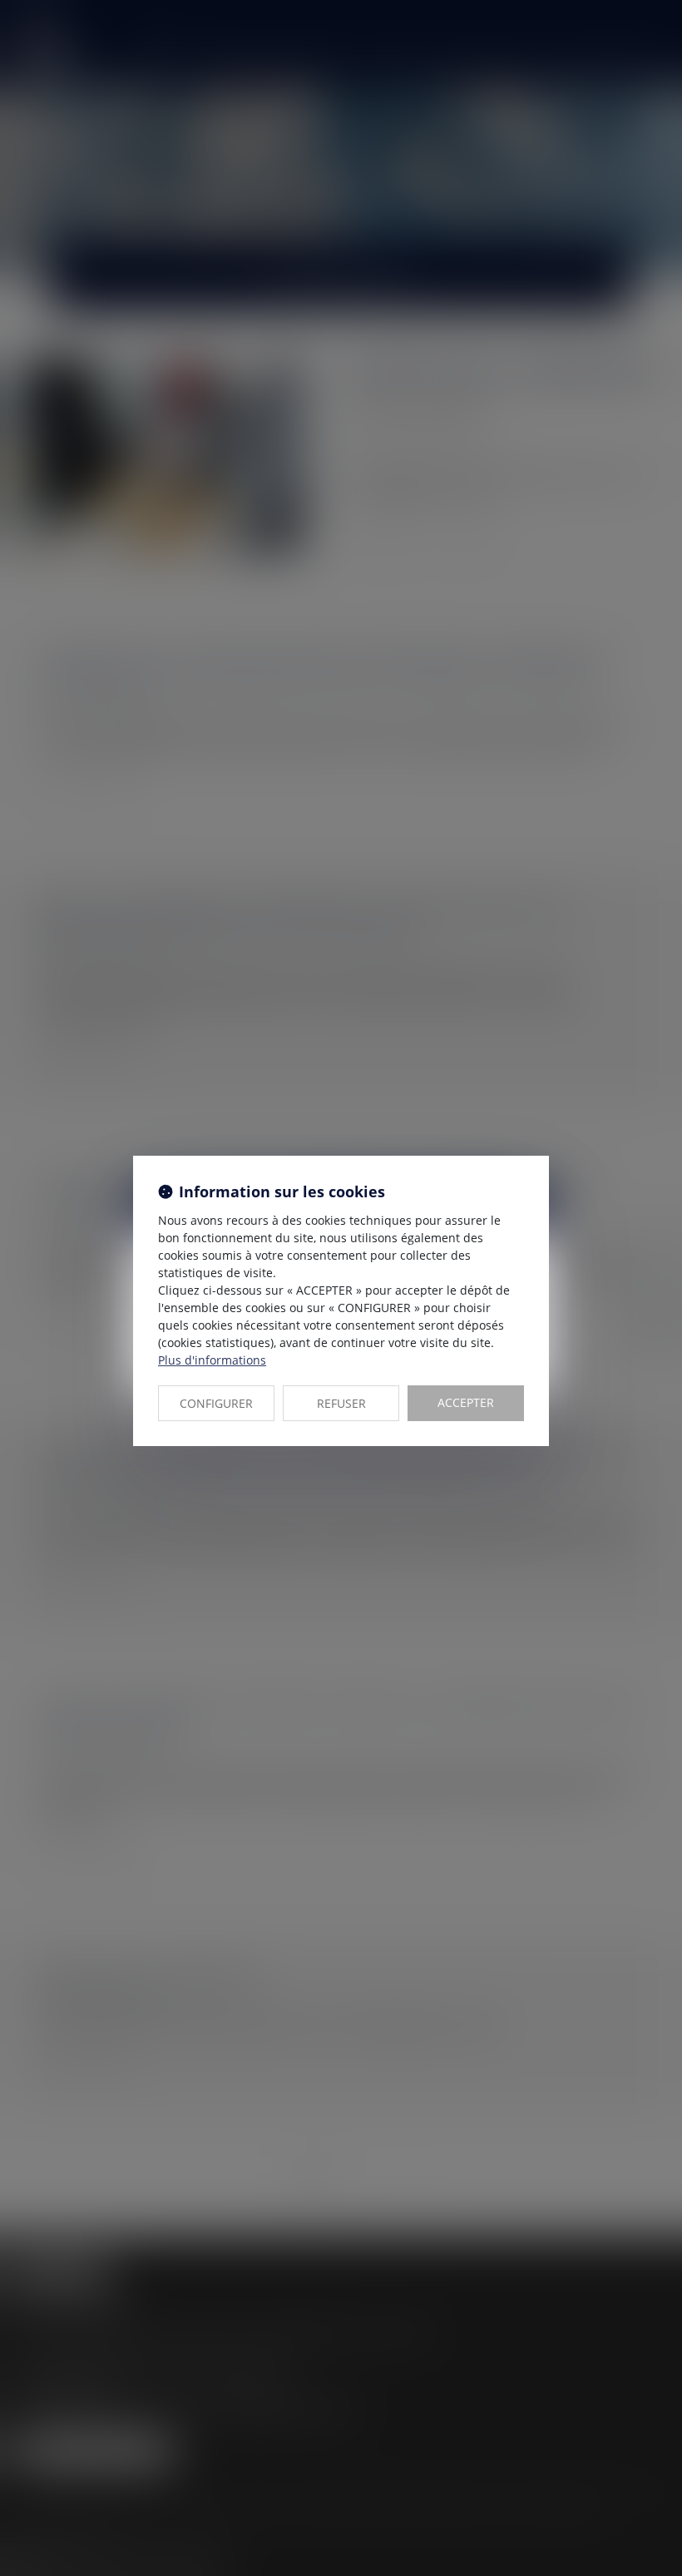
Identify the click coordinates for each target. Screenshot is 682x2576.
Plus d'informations (212, 1360)
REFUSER (341, 1403)
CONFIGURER (216, 1403)
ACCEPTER (466, 1402)
